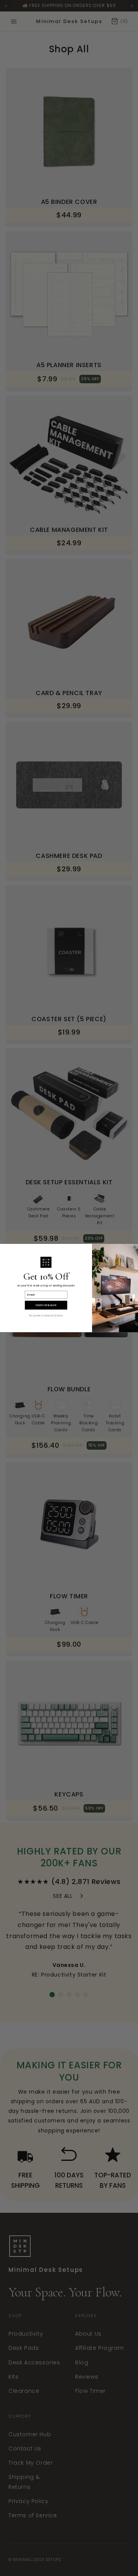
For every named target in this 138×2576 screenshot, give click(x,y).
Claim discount (46, 1305)
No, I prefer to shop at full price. (46, 1315)
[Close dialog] (135, 1247)
